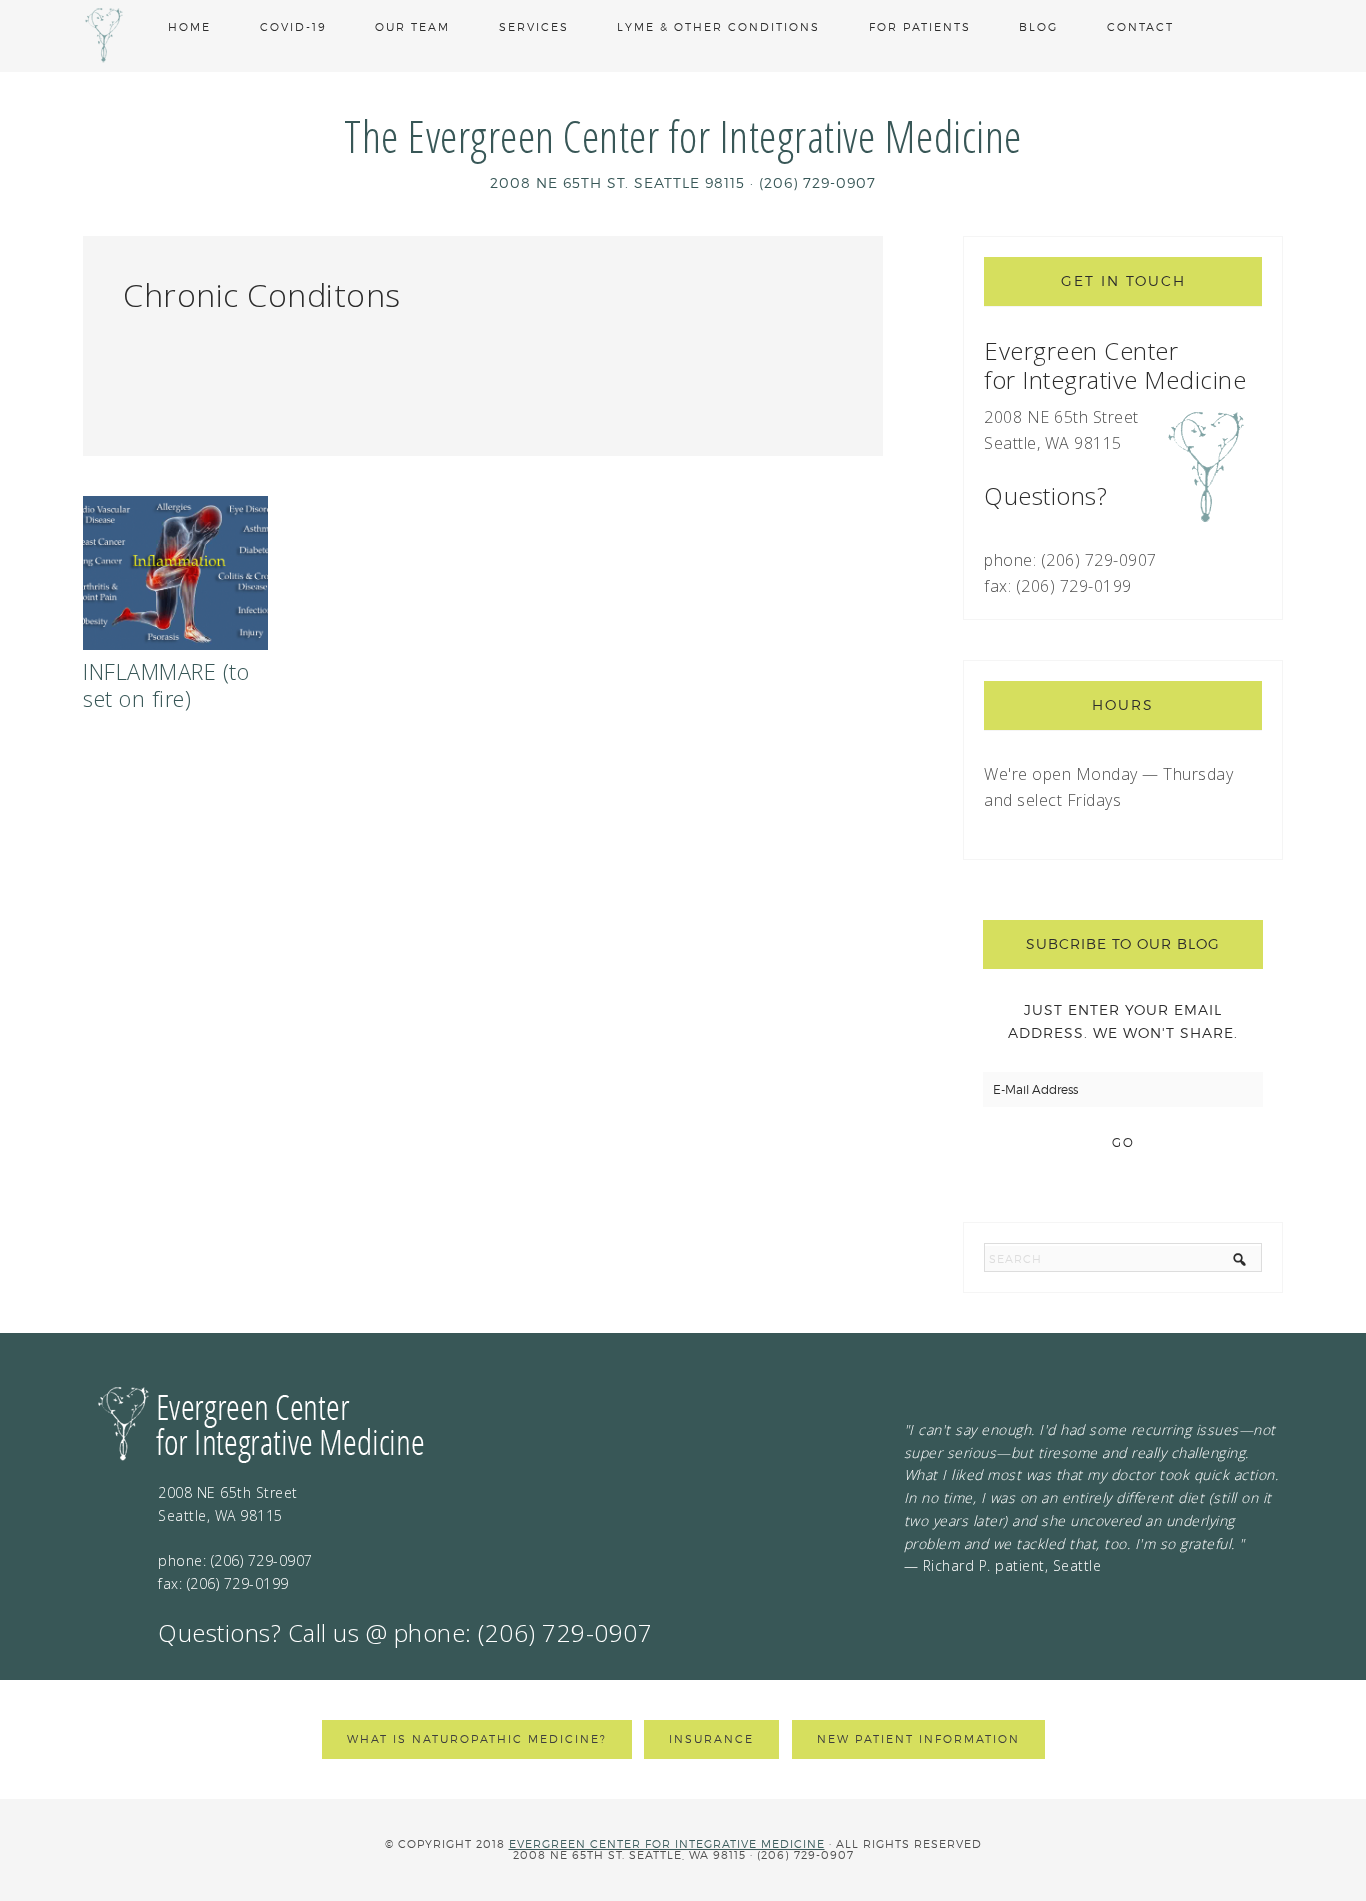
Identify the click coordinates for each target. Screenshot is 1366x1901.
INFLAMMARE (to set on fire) (166, 684)
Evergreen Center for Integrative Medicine (667, 1844)
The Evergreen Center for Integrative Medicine (683, 135)
